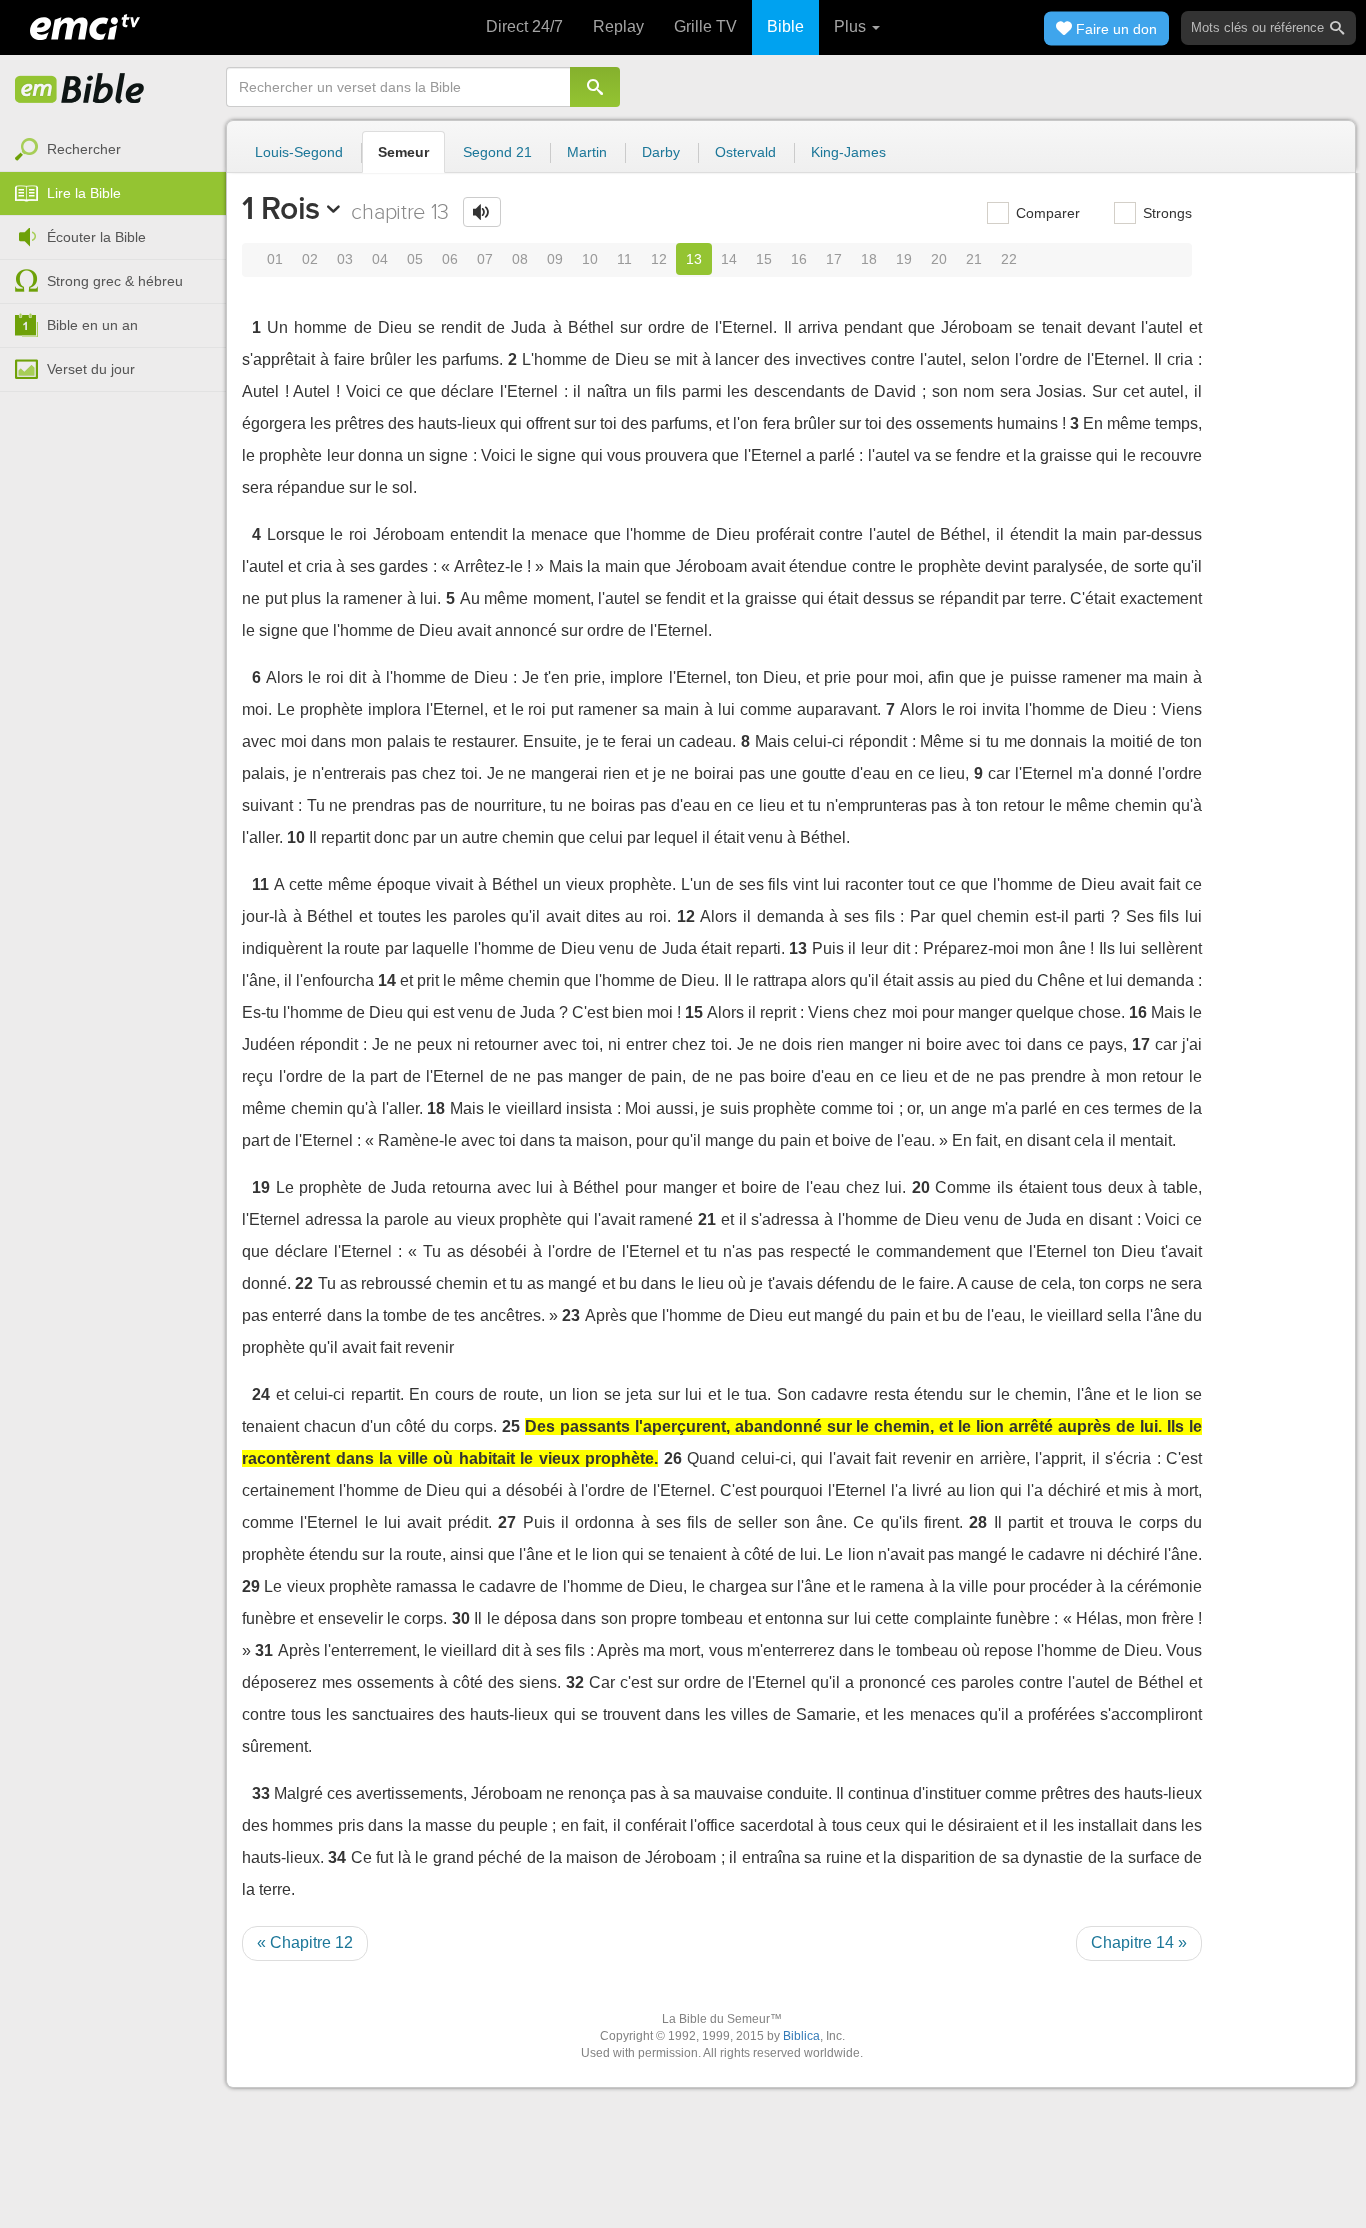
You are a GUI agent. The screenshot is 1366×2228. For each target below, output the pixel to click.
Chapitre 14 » (1139, 1942)
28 (978, 1522)
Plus (852, 26)
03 (345, 259)
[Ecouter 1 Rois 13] (482, 212)
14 (729, 259)
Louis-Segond (299, 152)
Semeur (403, 152)
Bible (785, 26)
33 (261, 1793)
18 (869, 259)
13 (694, 259)
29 (251, 1586)
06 (450, 259)
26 (673, 1458)
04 (380, 259)
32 (575, 1682)
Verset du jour (91, 369)
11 (624, 259)
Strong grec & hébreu (115, 281)
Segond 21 (497, 152)
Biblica (801, 2036)
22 (1009, 259)
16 (799, 259)
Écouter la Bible (96, 237)
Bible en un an (92, 325)
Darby (661, 152)
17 (834, 259)
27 (507, 1522)
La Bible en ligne (80, 90)
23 (571, 1315)
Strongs (1165, 213)
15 (764, 259)
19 (904, 259)
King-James (848, 152)
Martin (587, 152)
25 (511, 1426)
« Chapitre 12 (305, 1942)
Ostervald (745, 152)
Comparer (1046, 213)
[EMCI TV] (85, 25)
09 (555, 259)
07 (485, 259)
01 (275, 259)
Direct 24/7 (524, 26)
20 (939, 259)
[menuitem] (113, 150)
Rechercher (84, 149)
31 (264, 1650)
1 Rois (281, 208)
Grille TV (705, 26)
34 (337, 1857)
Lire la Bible (84, 193)
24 (261, 1394)
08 (520, 259)
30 (461, 1618)
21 (974, 259)
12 (659, 259)
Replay (618, 26)
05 (415, 259)
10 (590, 259)
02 (310, 259)
